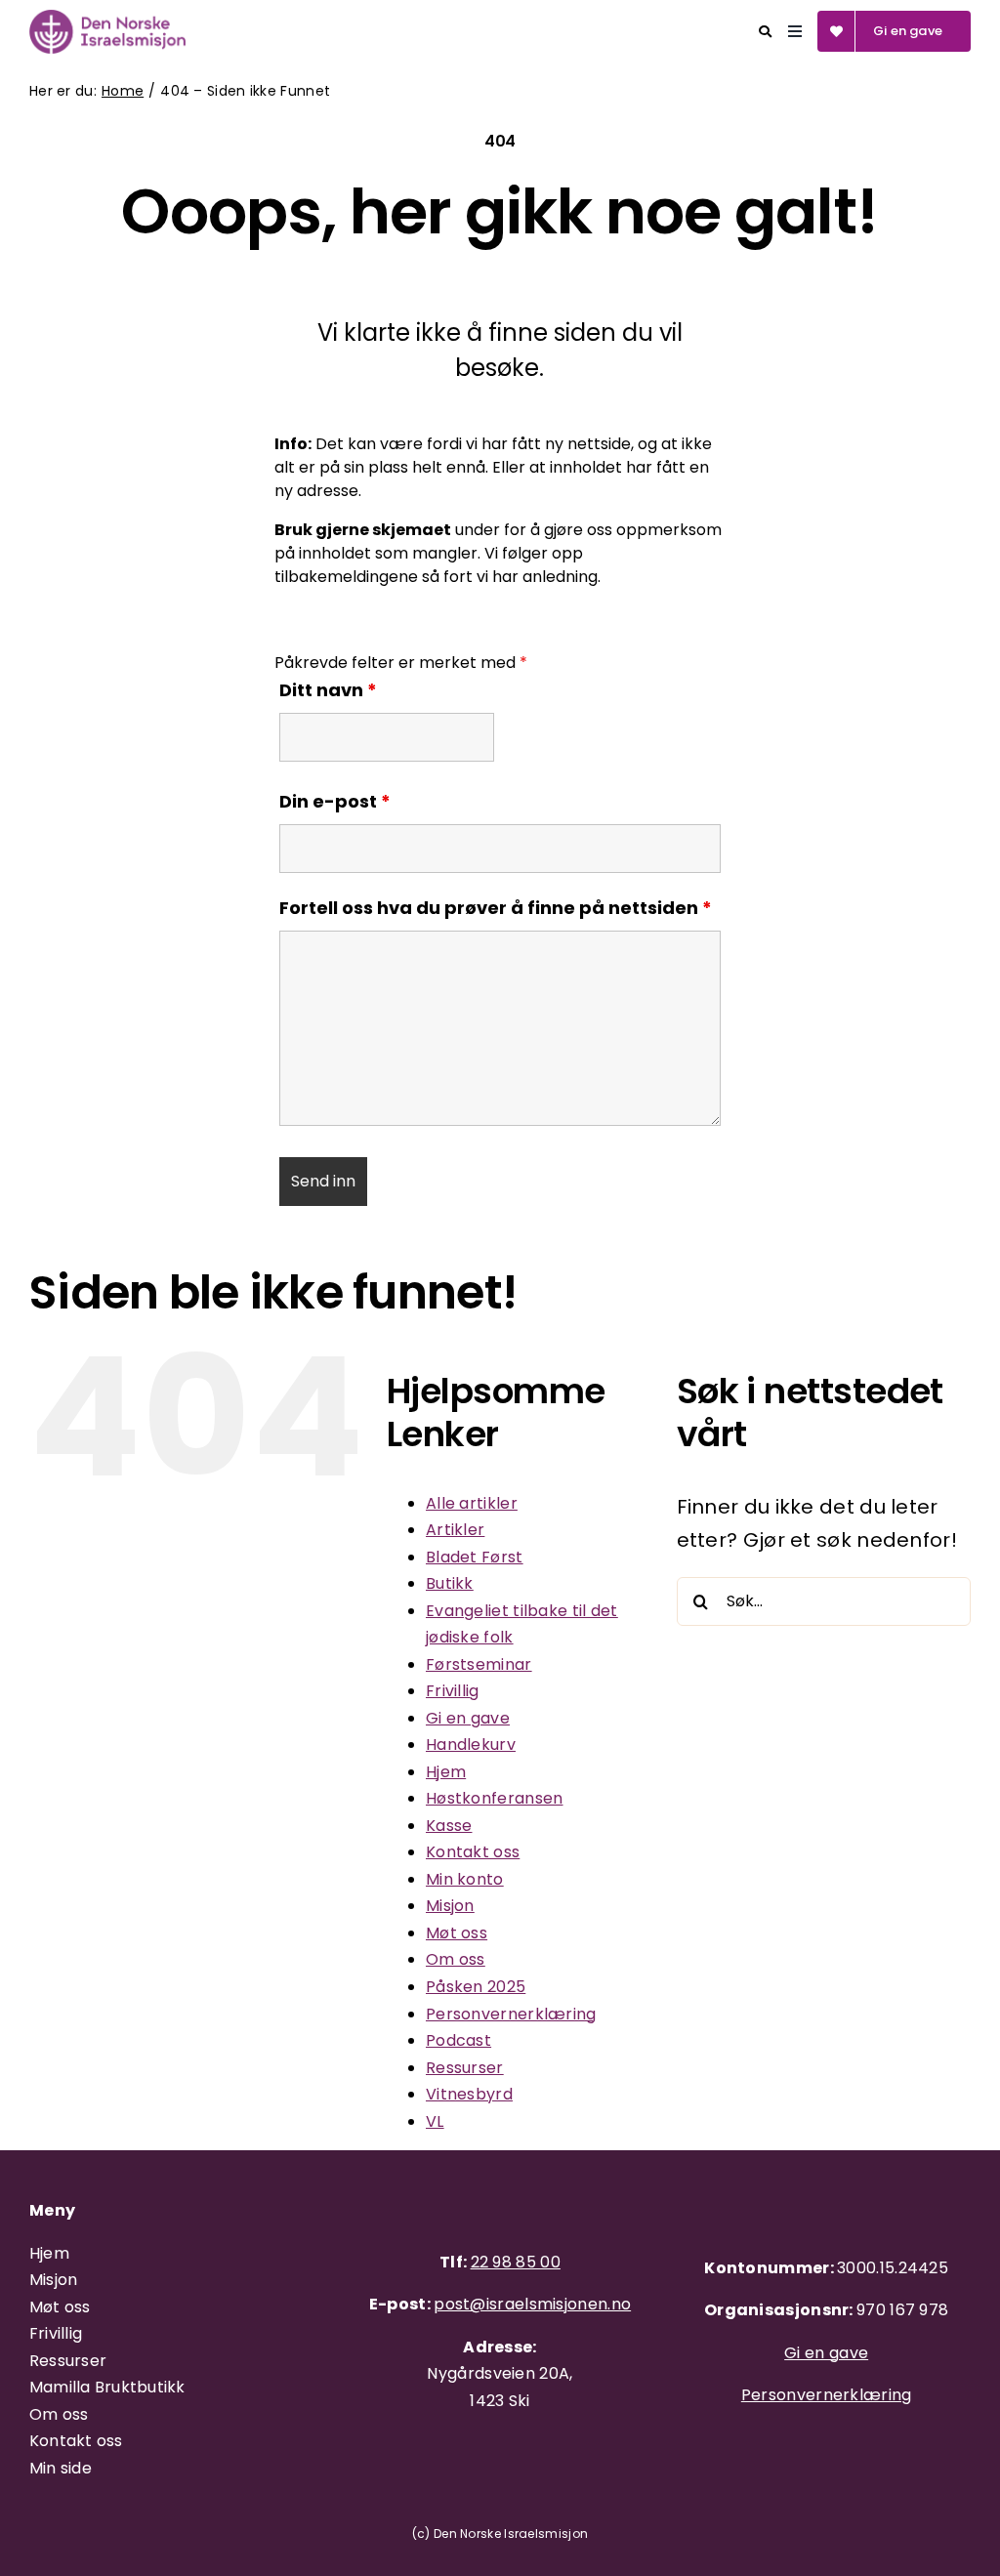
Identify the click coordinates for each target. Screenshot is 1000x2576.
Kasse (449, 1826)
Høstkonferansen (495, 1798)
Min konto (465, 1879)
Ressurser (465, 2068)
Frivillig (453, 1691)
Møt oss (457, 1933)
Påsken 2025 (476, 1987)
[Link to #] (765, 32)
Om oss (456, 1959)
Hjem (446, 1772)
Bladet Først (475, 1557)
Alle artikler (472, 1503)
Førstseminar (479, 1664)
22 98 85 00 (516, 2262)
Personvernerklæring (511, 2014)
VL (435, 2121)
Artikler (455, 1530)
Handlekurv (471, 1745)
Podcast (458, 2040)
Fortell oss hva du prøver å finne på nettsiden (496, 908)
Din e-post (335, 801)
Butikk (450, 1583)
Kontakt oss (473, 1852)
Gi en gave (468, 1718)
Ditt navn (328, 690)
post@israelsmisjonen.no (532, 2304)
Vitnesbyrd (469, 2094)
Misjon (450, 1906)
